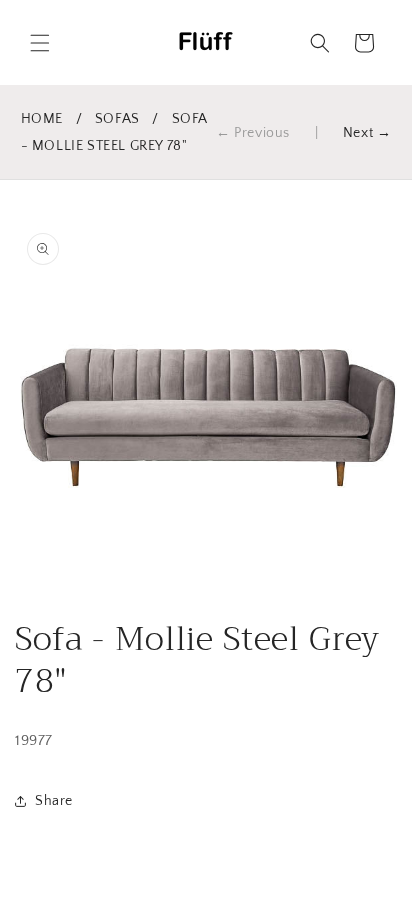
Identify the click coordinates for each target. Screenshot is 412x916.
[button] (40, 43)
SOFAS (117, 119)
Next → (367, 133)
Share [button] (54, 801)
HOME (42, 119)
